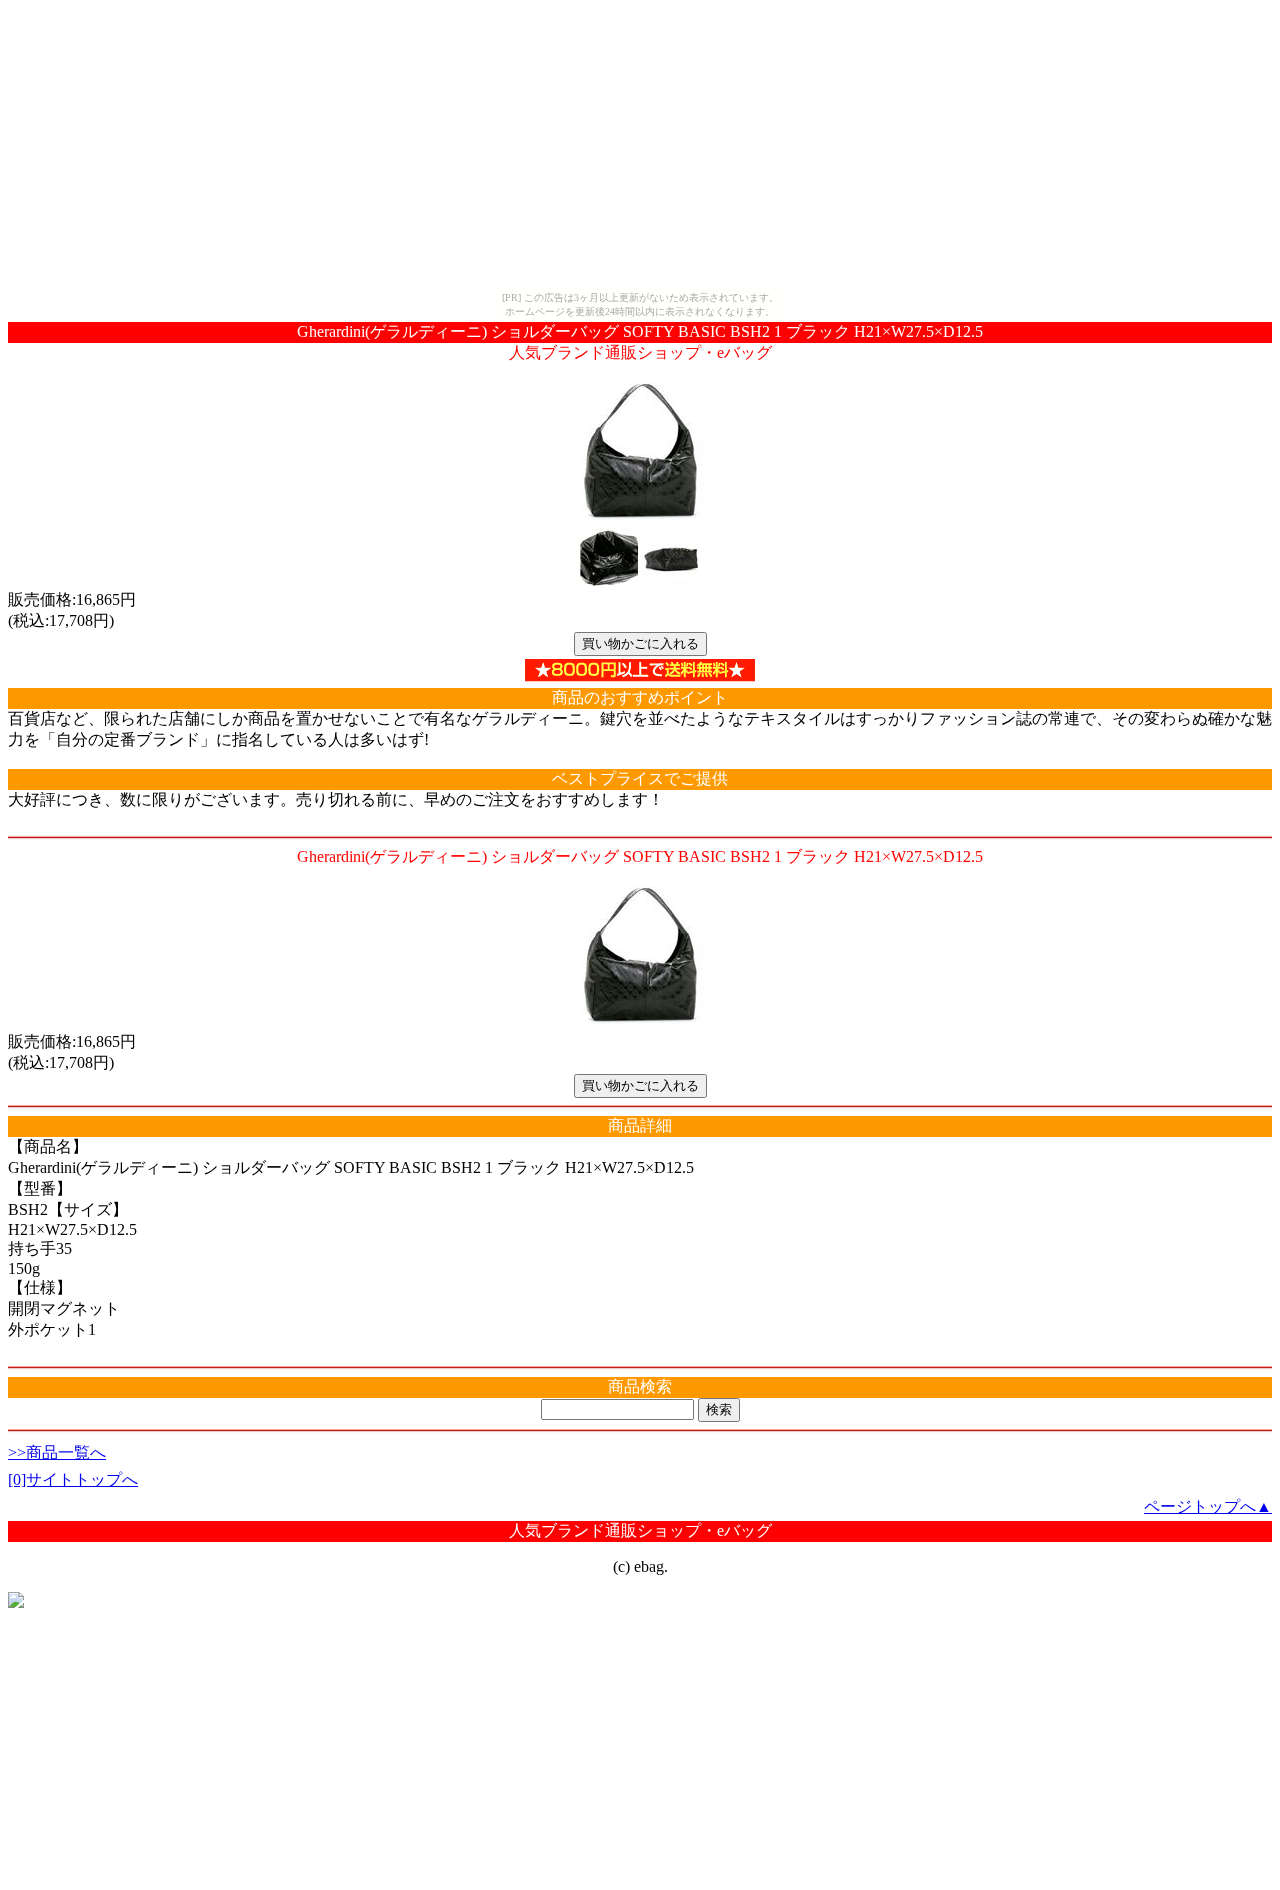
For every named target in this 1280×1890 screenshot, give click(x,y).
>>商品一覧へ (57, 1452)
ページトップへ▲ (1208, 1506)
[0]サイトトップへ (73, 1479)
